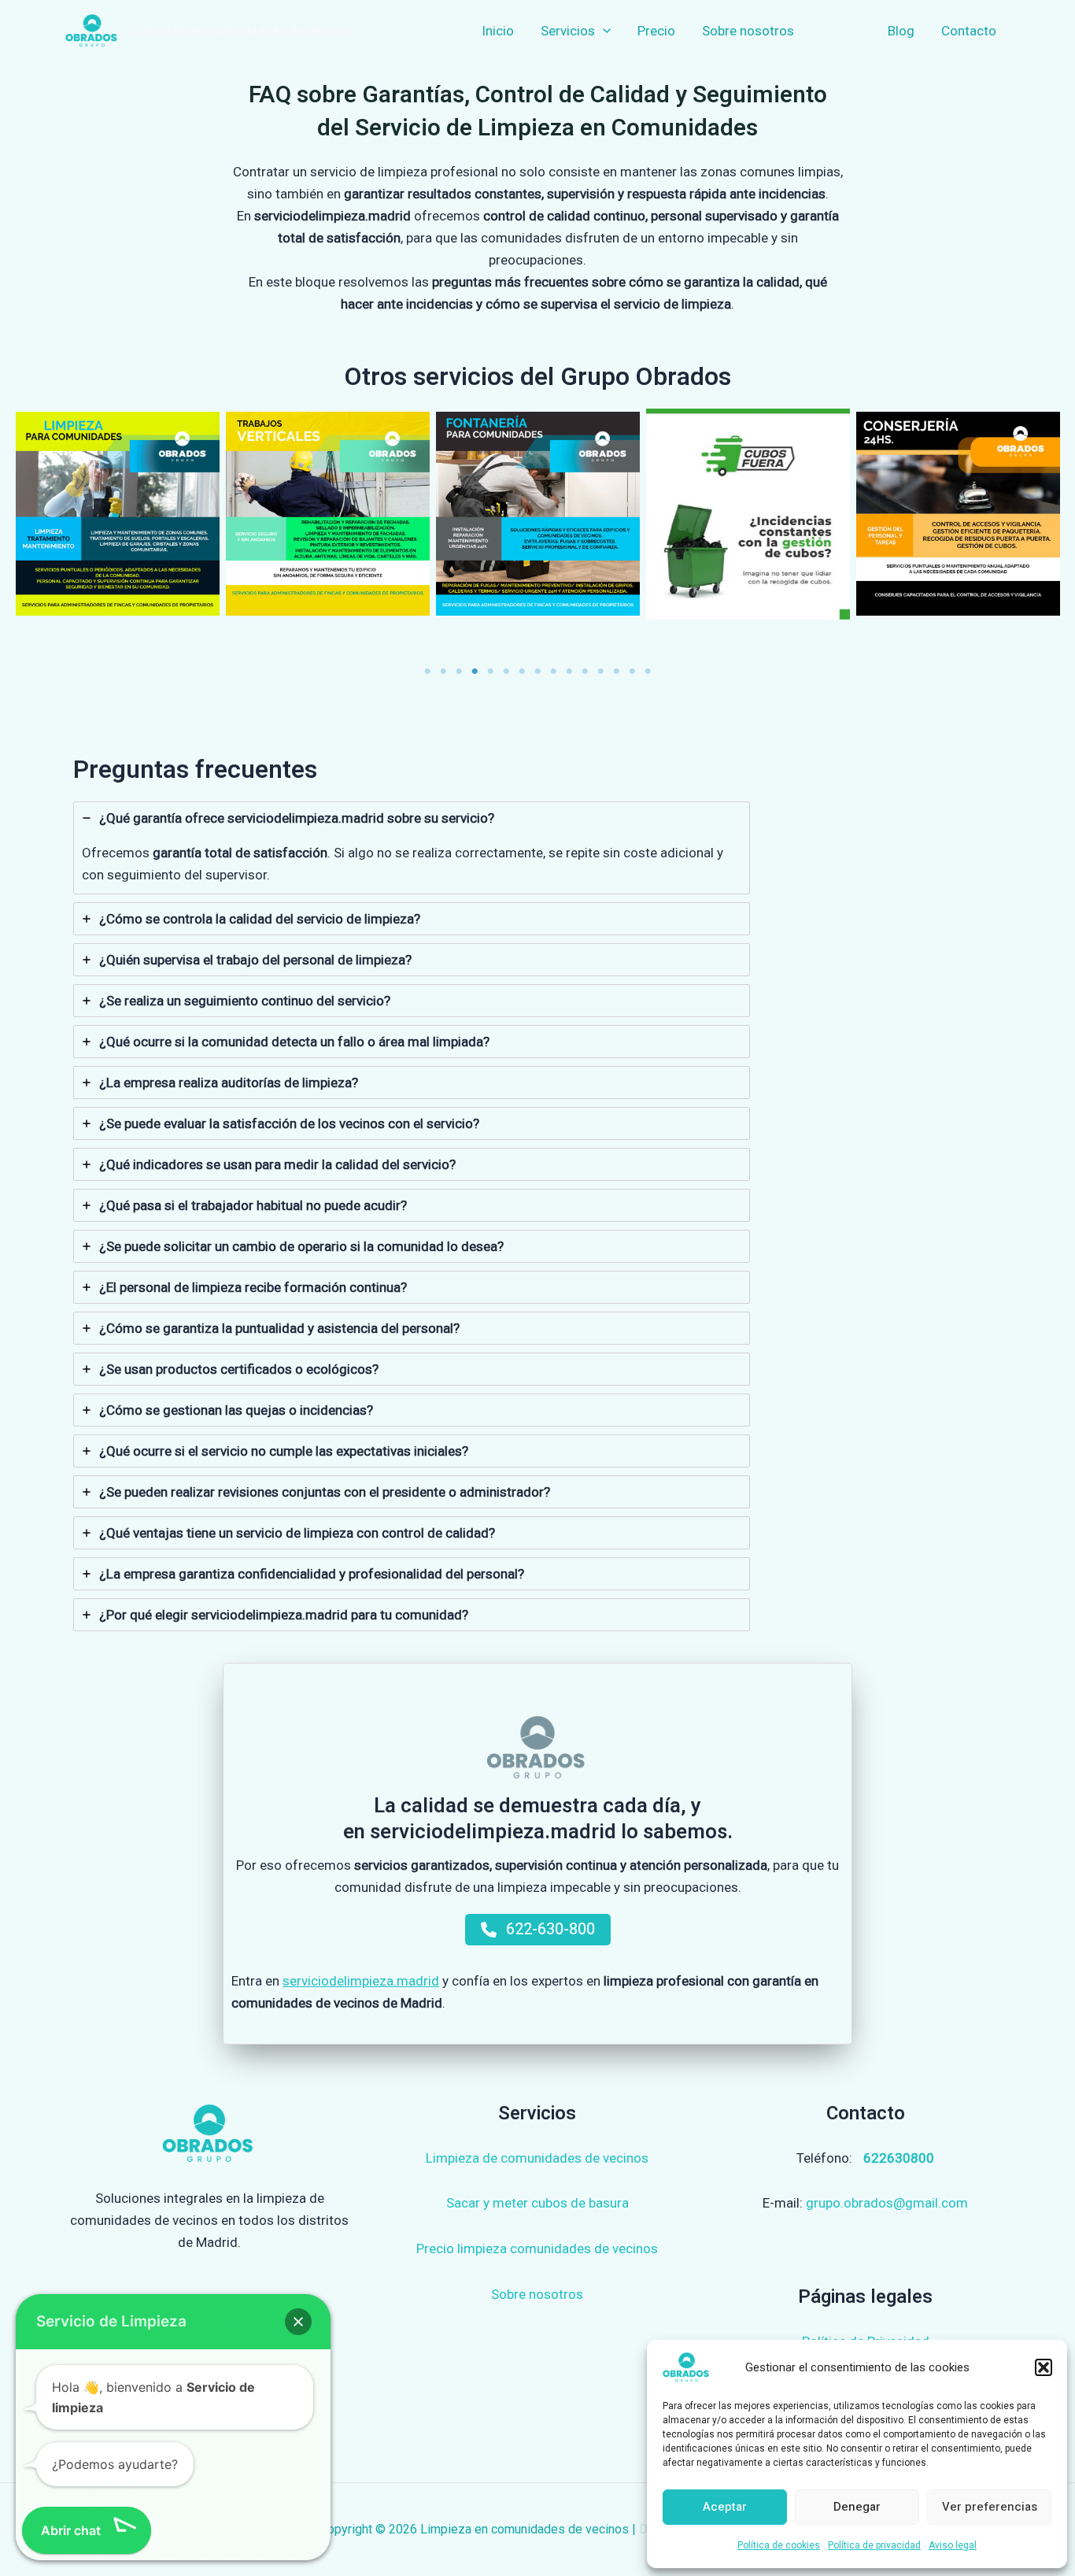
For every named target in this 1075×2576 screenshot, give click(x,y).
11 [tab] (585, 672)
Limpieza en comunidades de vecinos (243, 31)
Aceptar (725, 2507)
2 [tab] (443, 672)
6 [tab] (506, 672)
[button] (1044, 2367)
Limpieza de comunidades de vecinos (537, 2158)
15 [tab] (648, 672)
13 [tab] (616, 672)
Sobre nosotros (748, 31)
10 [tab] (569, 672)
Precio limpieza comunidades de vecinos (537, 2248)
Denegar (857, 2507)
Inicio (498, 31)
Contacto (969, 31)
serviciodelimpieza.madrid (361, 1981)
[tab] (412, 848)
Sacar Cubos (748, 514)
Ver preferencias (990, 2507)
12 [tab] (600, 672)
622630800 (899, 2158)
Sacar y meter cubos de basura (537, 2203)
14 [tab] (632, 672)
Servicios (568, 31)
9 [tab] (553, 672)
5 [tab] (490, 672)
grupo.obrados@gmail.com (887, 2203)
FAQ (833, 31)
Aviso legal (953, 2545)
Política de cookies (779, 2545)
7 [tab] (522, 672)
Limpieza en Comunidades (118, 514)
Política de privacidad (874, 2545)
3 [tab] (459, 672)
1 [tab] (427, 672)
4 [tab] (475, 672)
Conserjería (958, 514)
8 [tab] (537, 672)
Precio (656, 31)
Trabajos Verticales (328, 514)
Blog (901, 31)
